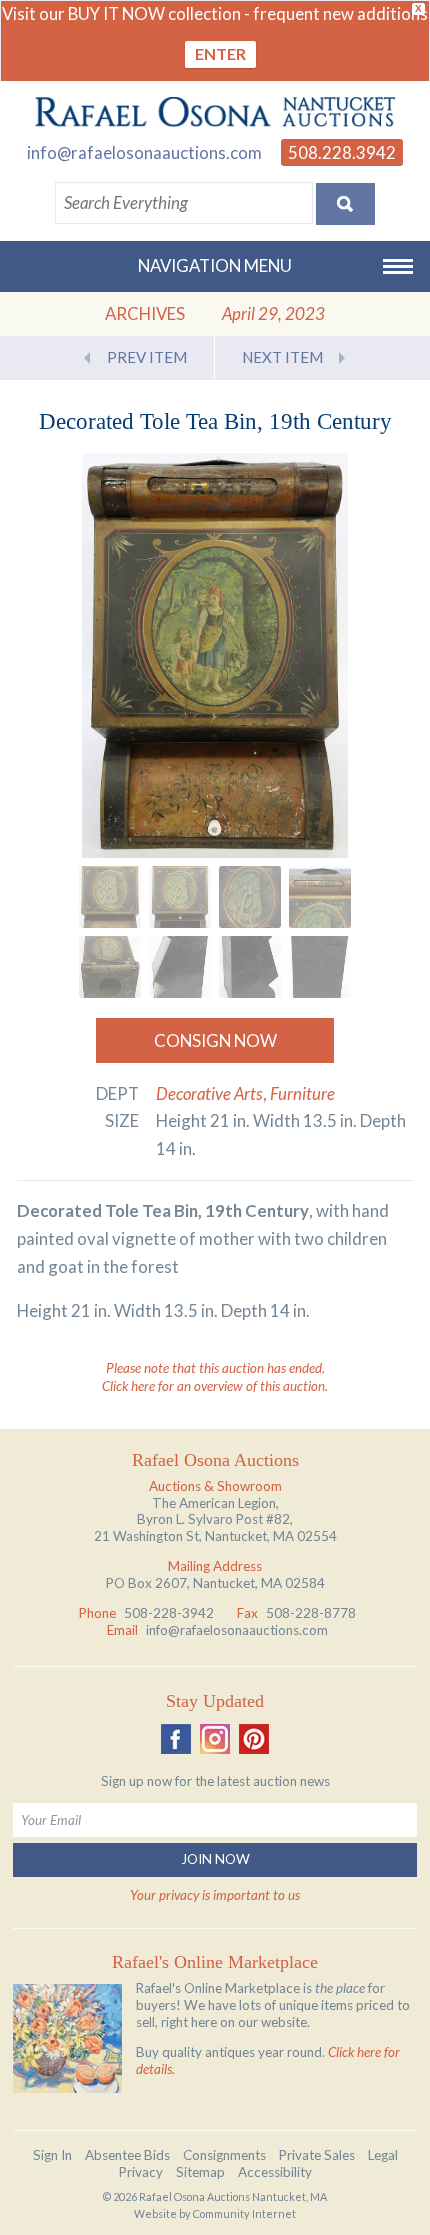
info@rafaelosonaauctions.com (144, 152)
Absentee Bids (127, 2155)
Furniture (302, 1093)
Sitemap (200, 2172)
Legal (383, 2155)
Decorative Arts (209, 1093)
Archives (145, 313)
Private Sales (317, 2155)
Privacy (141, 2172)
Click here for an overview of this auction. (215, 1386)
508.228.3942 (342, 152)
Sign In (52, 2155)
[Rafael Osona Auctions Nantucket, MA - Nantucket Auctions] (215, 112)
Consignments (224, 2155)
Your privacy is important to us (215, 1895)
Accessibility (275, 2172)
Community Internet (244, 2213)
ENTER (220, 53)
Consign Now (215, 1040)
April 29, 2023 (273, 313)
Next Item (282, 357)
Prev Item (147, 357)
